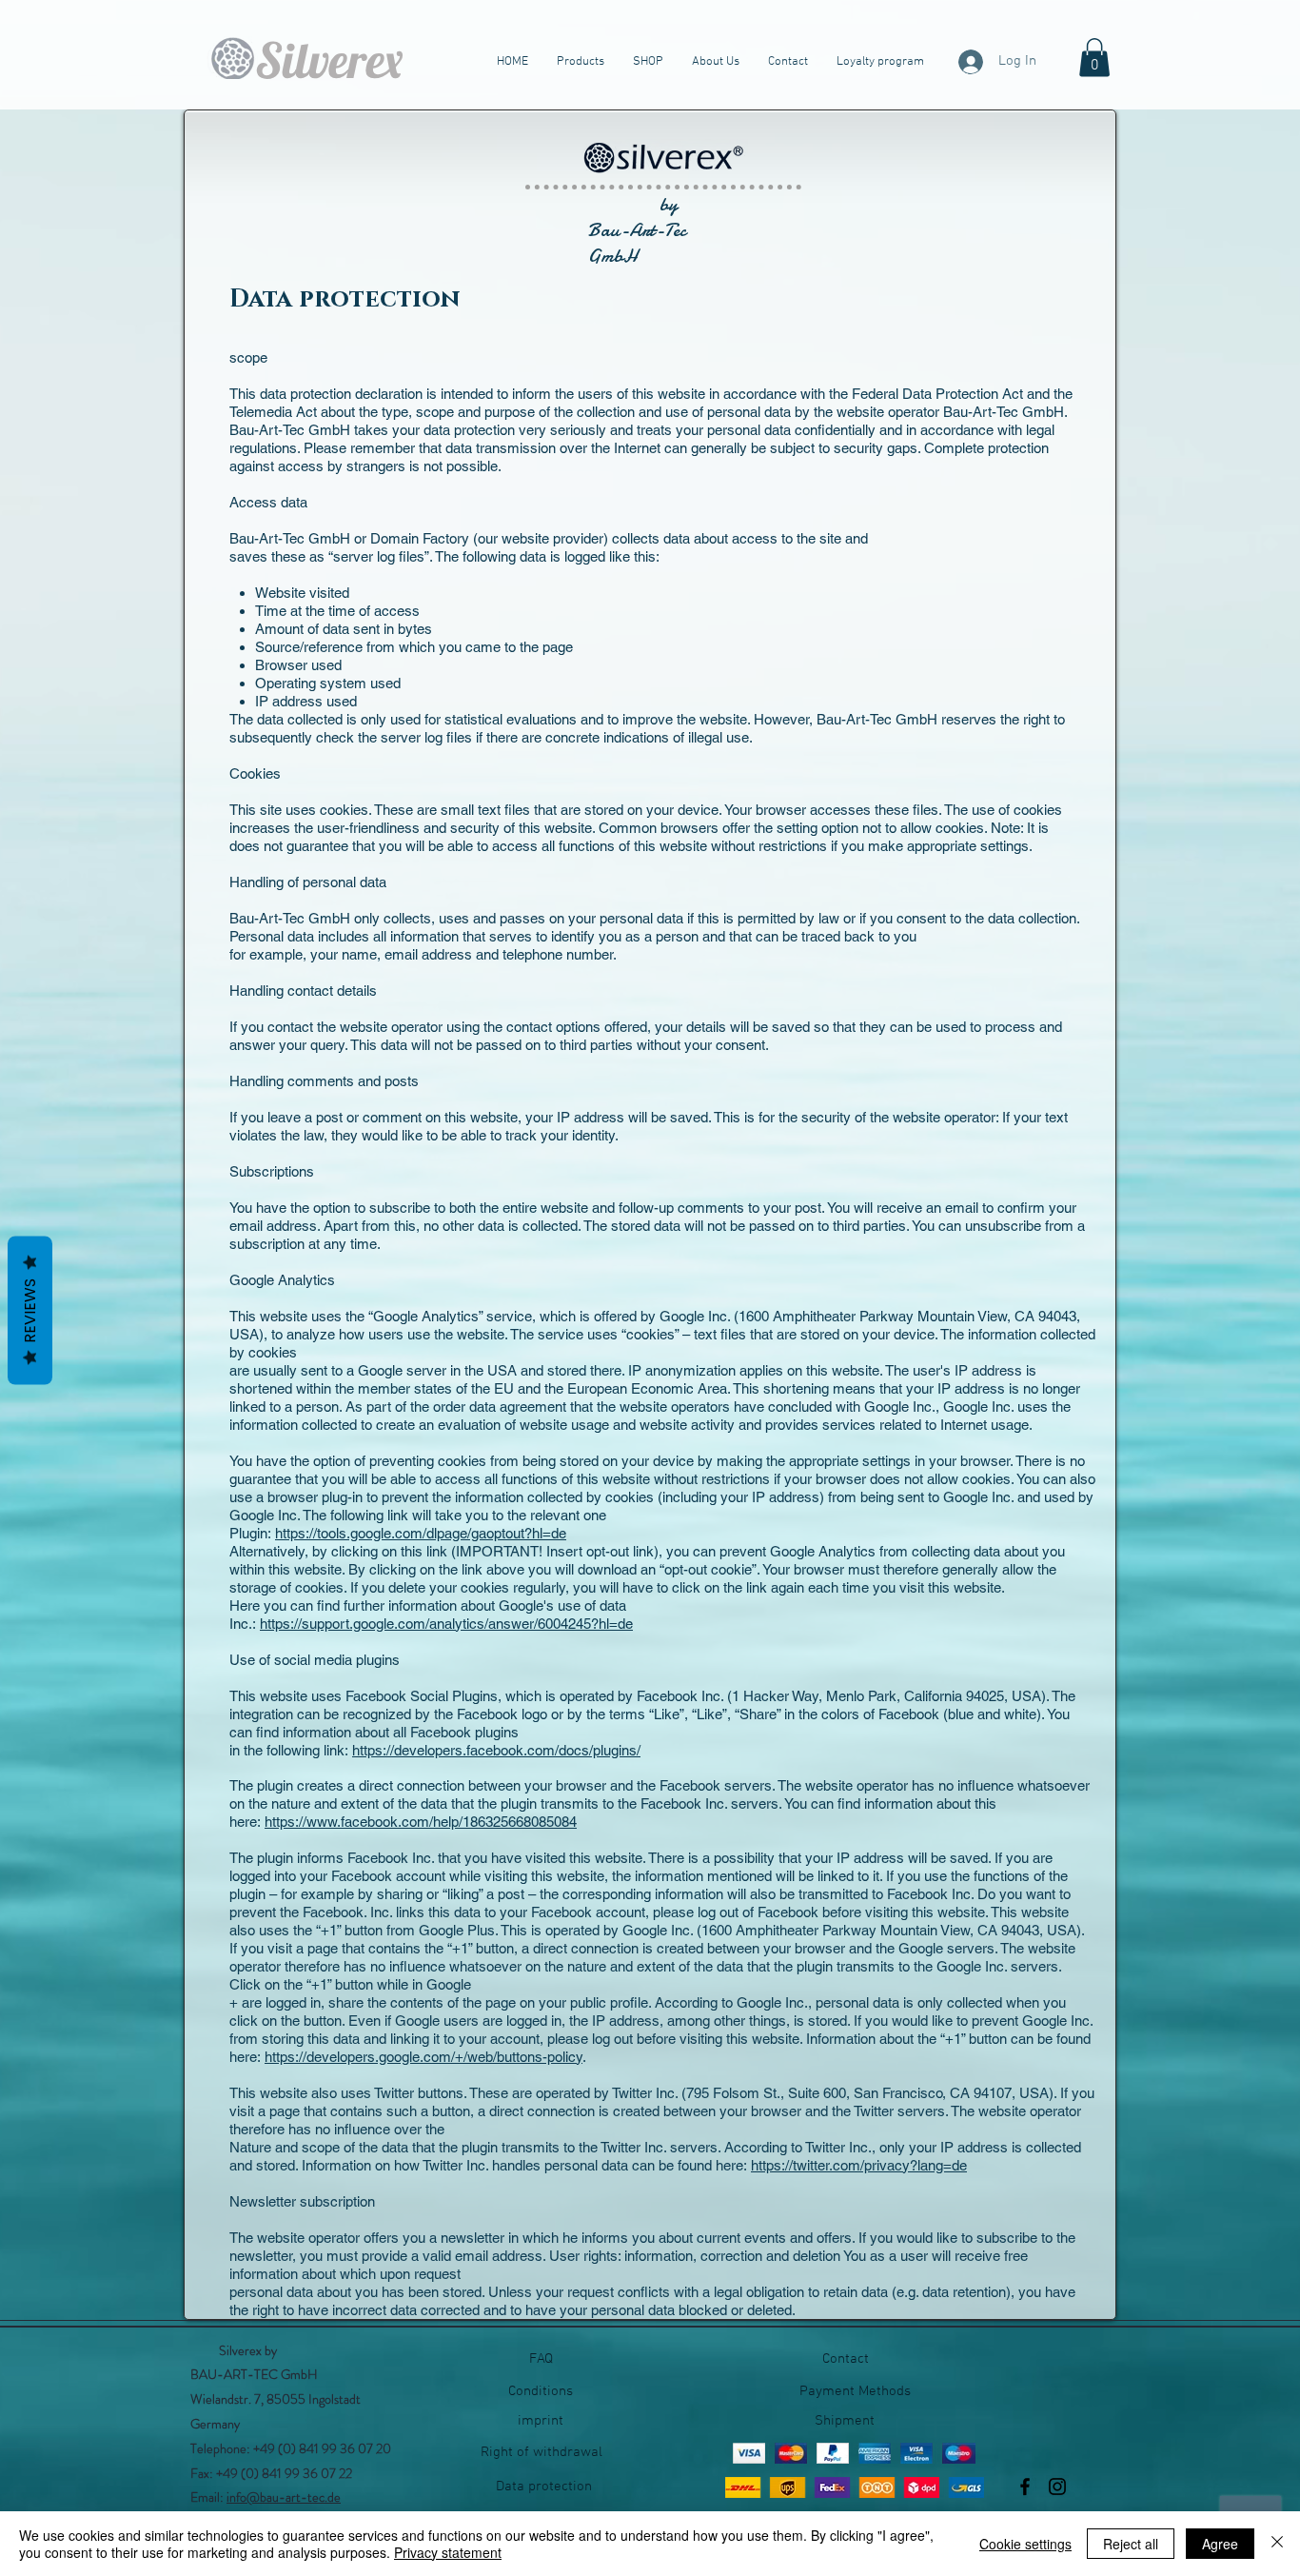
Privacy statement (448, 2552)
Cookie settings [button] (1025, 2544)
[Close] (1277, 2544)
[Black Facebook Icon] (1025, 2487)
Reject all (1131, 2544)
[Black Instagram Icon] (1057, 2487)
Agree (1220, 2544)
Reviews (30, 1311)
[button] (1094, 58)
